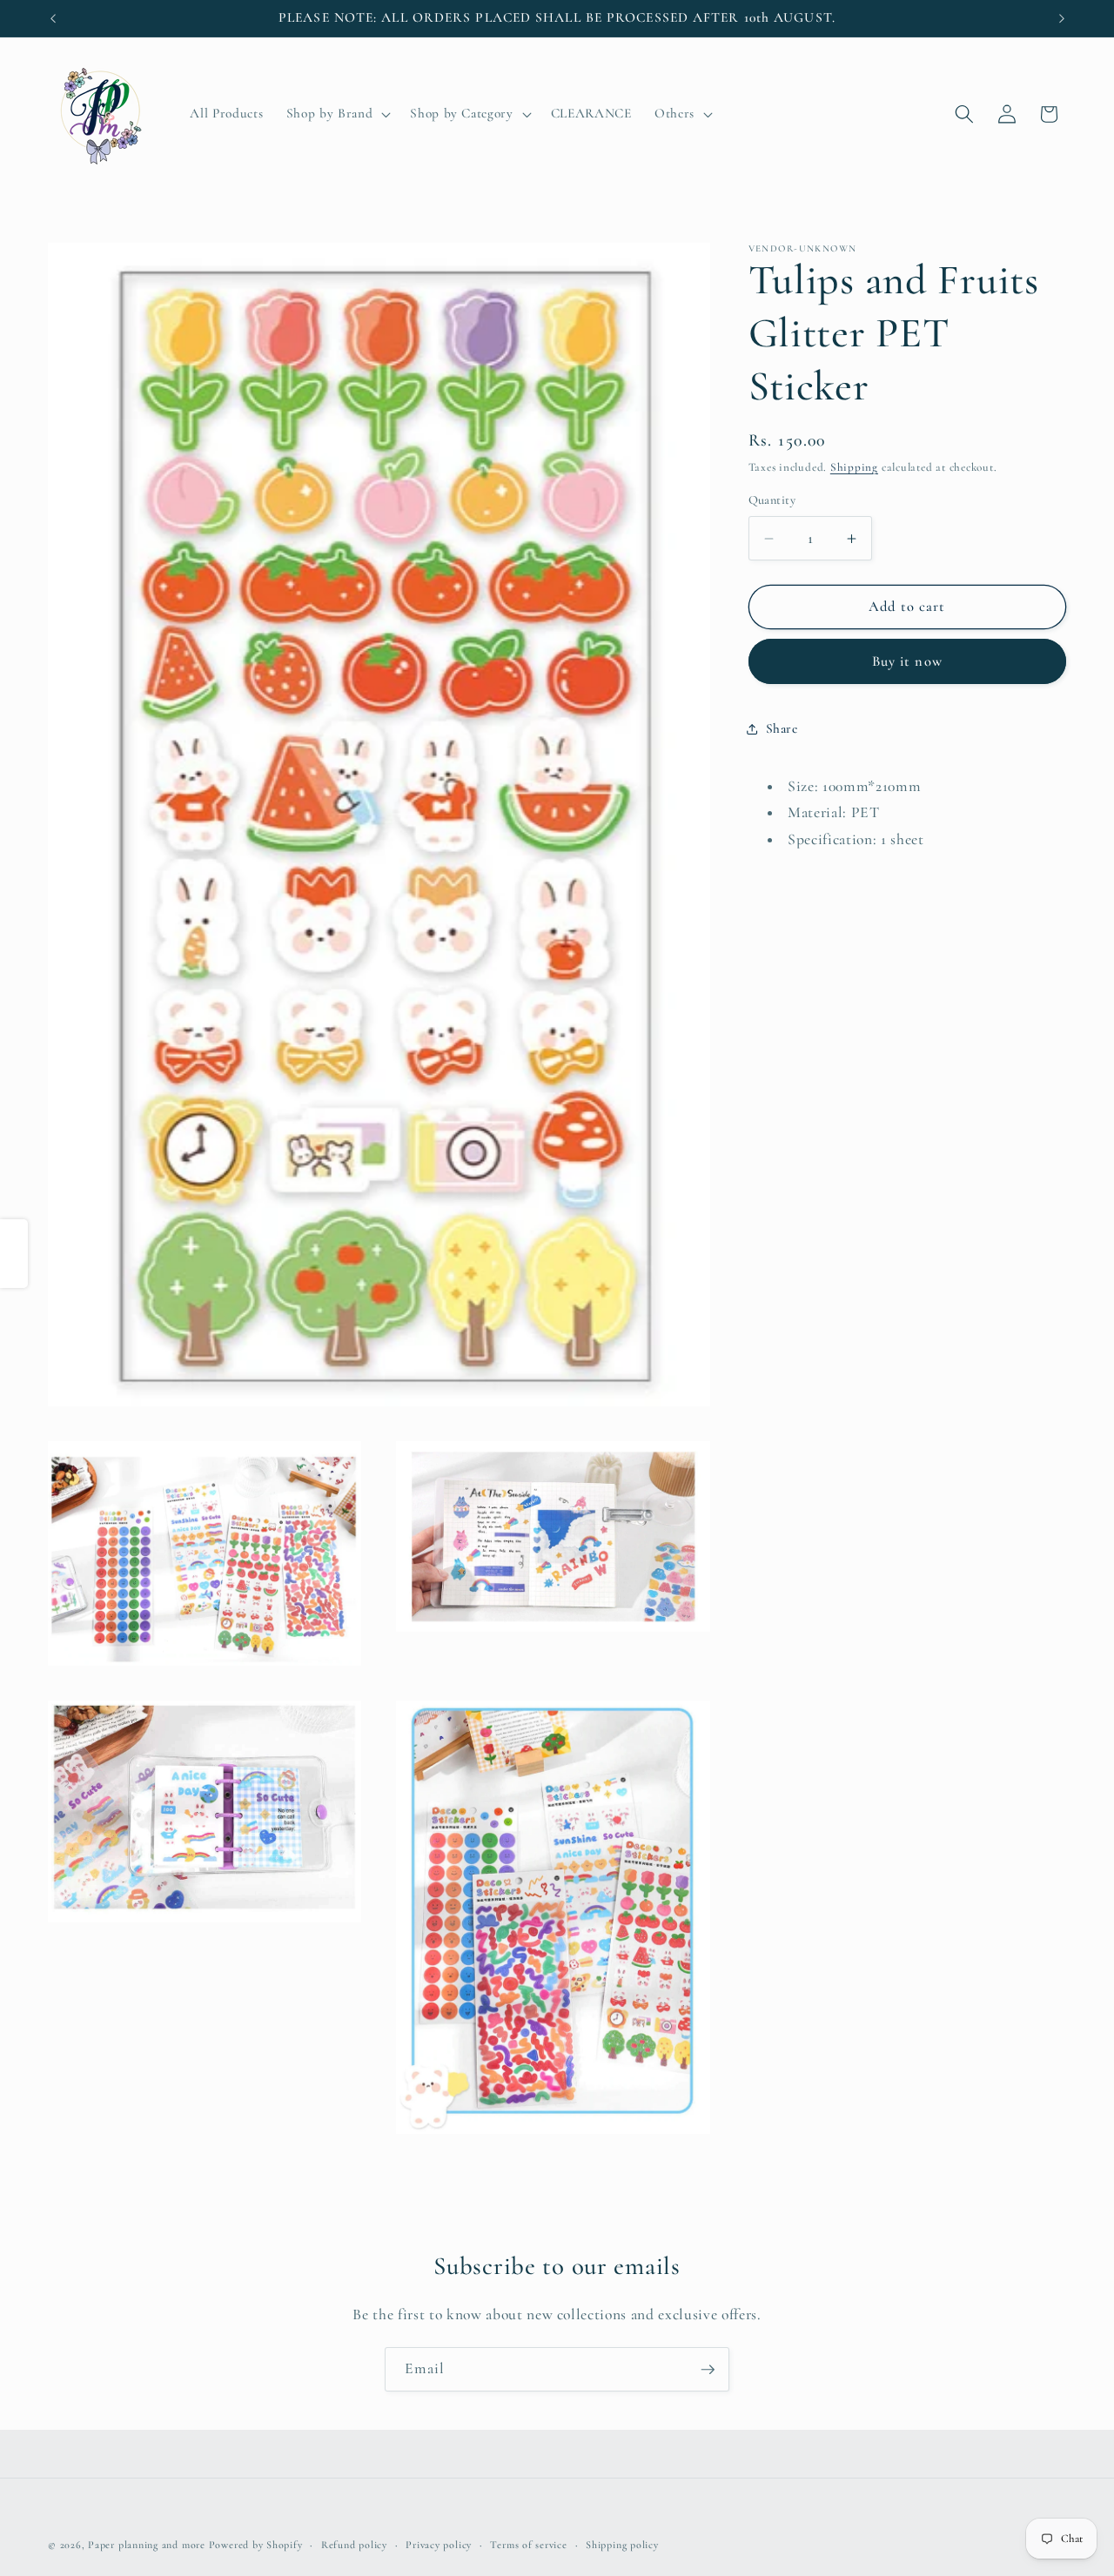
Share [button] (782, 729)
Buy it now (907, 661)
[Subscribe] (708, 2370)
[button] (337, 114)
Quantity (772, 501)
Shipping (854, 468)
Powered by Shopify (256, 2545)
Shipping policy (622, 2545)
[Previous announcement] (53, 18)
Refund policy (354, 2545)
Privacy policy (439, 2545)
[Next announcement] (1062, 18)
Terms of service (528, 2545)
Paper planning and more (147, 2545)
